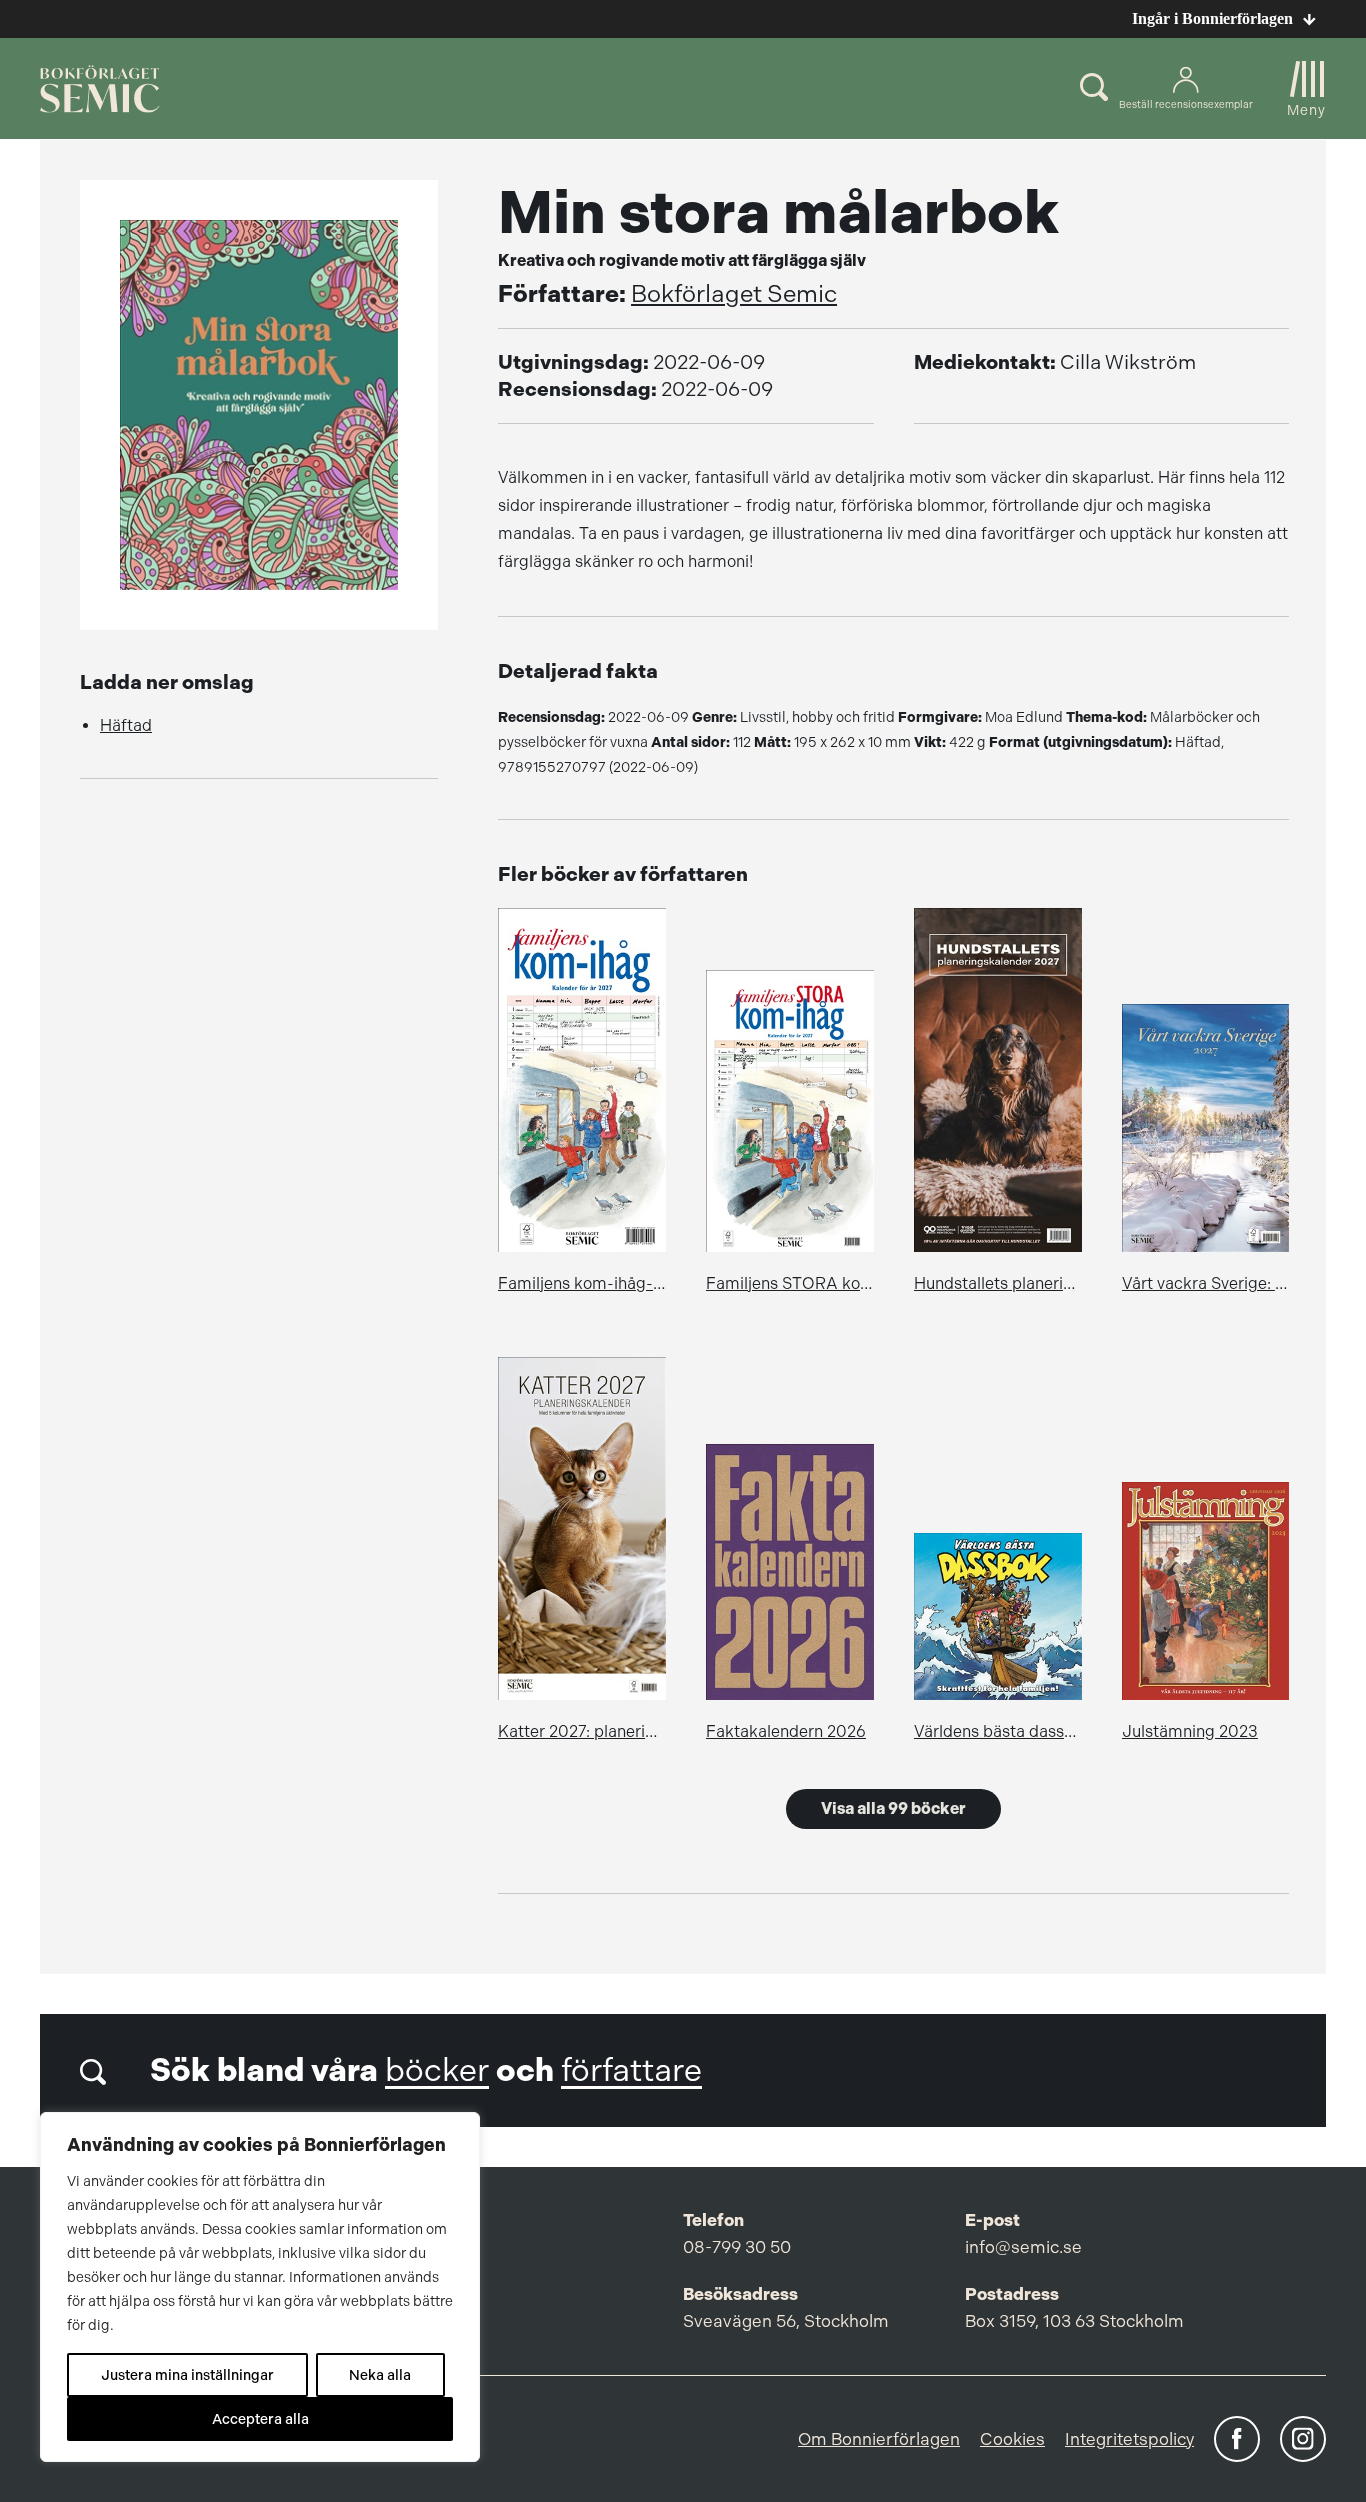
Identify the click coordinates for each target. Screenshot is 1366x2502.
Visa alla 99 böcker (893, 1808)
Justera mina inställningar (187, 2375)
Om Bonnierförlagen (879, 2439)
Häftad (126, 725)
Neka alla (380, 2375)
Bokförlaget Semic (734, 294)
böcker (437, 2070)
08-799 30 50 (737, 2247)
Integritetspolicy (1129, 2439)
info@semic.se (1023, 2247)
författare (631, 2070)
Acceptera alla (260, 2419)
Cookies (1012, 2439)
